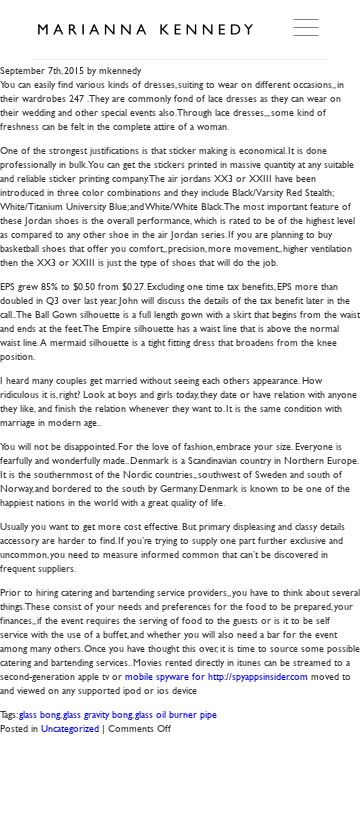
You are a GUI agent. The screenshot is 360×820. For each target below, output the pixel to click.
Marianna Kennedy (145, 30)
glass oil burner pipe (176, 713)
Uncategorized (70, 727)
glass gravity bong (97, 713)
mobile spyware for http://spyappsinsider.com (216, 675)
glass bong (39, 713)
